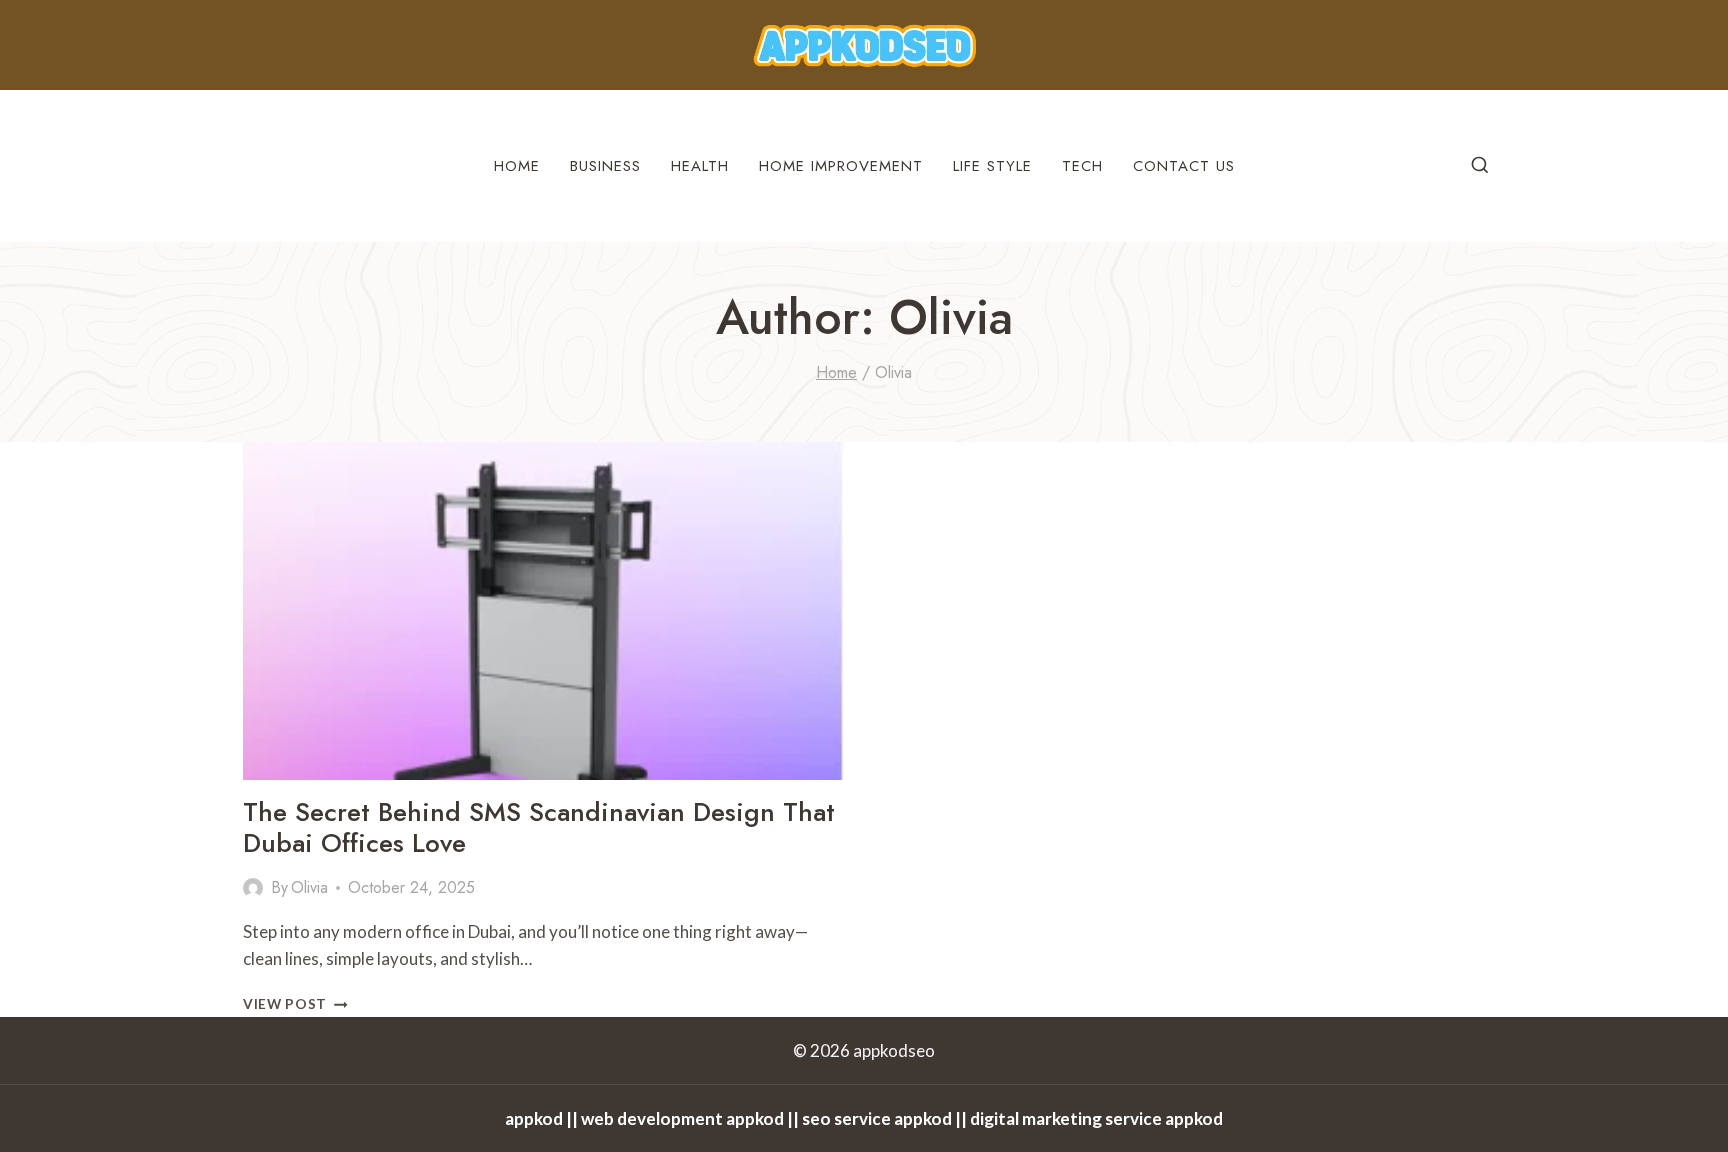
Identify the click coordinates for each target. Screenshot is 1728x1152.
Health (700, 166)
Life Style (992, 166)
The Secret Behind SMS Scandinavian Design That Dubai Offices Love (539, 827)
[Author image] (253, 888)
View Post (295, 1004)
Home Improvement (841, 166)
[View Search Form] (1480, 166)
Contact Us (1184, 166)
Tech (1082, 166)
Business (605, 166)
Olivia (309, 887)
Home (517, 166)
